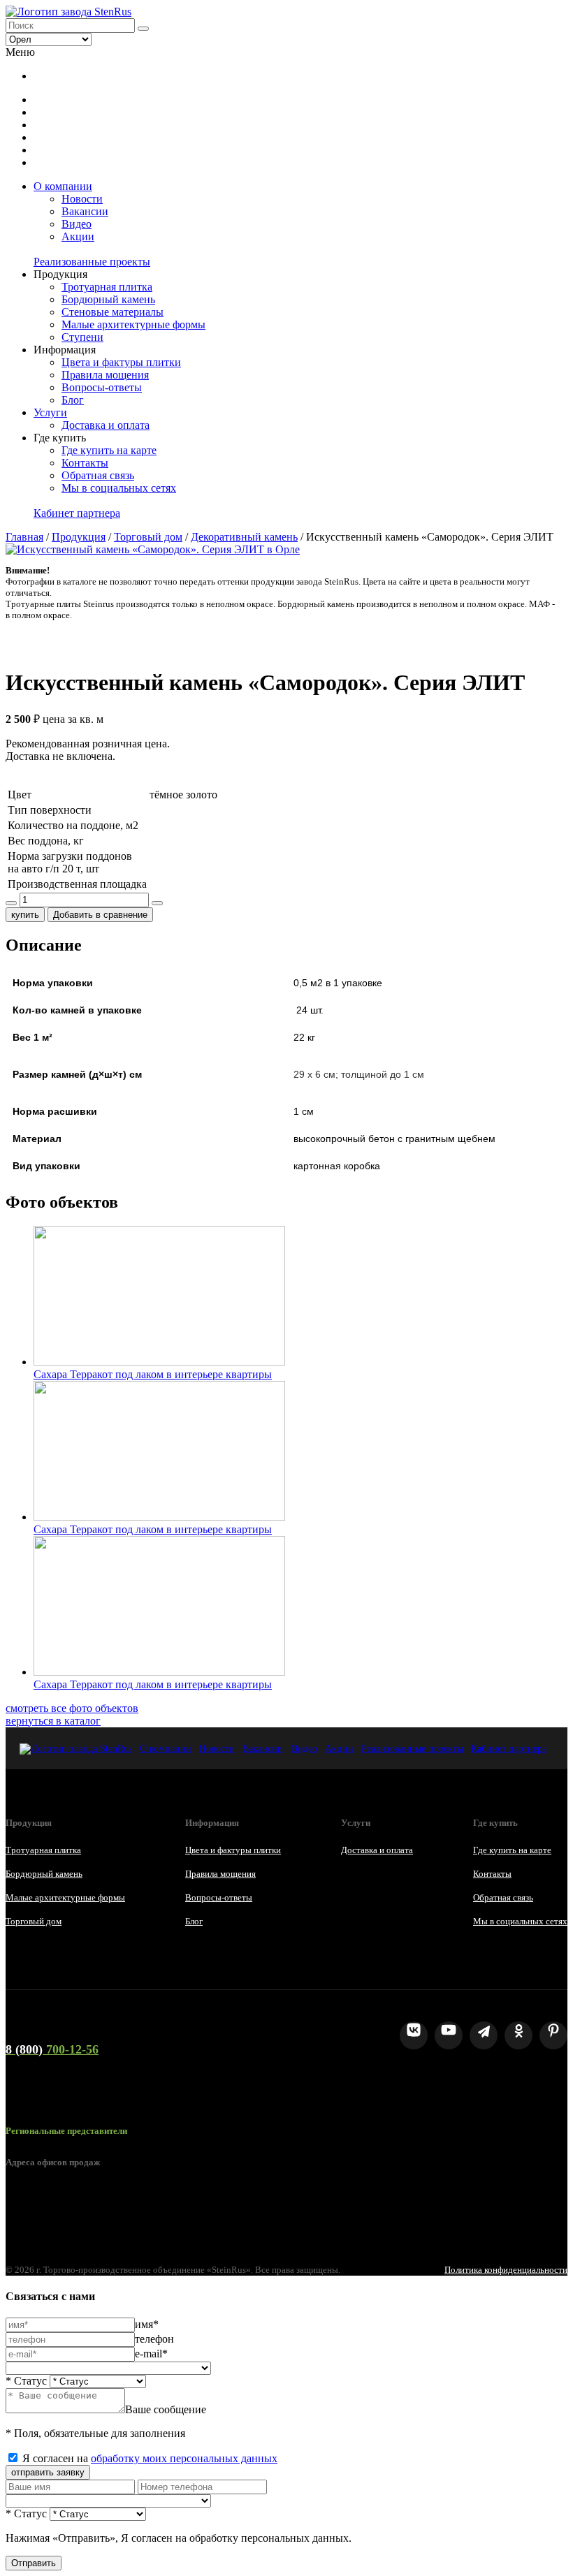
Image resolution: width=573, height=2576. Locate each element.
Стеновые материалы (113, 312)
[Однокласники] (518, 2035)
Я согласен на (150, 2458)
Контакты (85, 463)
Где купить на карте (109, 450)
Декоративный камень (244, 537)
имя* (147, 2324)
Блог (73, 400)
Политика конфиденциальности (506, 2270)
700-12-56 (52, 2049)
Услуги (50, 412)
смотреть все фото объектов (72, 1708)
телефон (154, 2339)
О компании (63, 186)
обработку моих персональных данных (184, 2458)
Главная (24, 537)
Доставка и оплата (106, 425)
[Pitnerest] (553, 2035)
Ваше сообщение (166, 2409)
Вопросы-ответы (102, 387)
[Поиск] (143, 29)
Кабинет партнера (77, 513)
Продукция (79, 537)
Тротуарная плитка (107, 287)
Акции (78, 236)
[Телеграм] (484, 2035)
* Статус (26, 2381)
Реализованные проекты (92, 262)
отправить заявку (48, 2472)
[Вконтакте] (414, 2035)
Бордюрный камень (108, 299)
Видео (77, 224)
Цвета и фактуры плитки (121, 362)
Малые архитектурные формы (133, 324)
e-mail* (151, 2354)
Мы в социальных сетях (119, 488)
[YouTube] (449, 2035)
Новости (82, 199)
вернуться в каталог (53, 1721)
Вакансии (85, 211)
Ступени (82, 337)
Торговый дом (148, 537)
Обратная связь (98, 475)
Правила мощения (105, 375)
